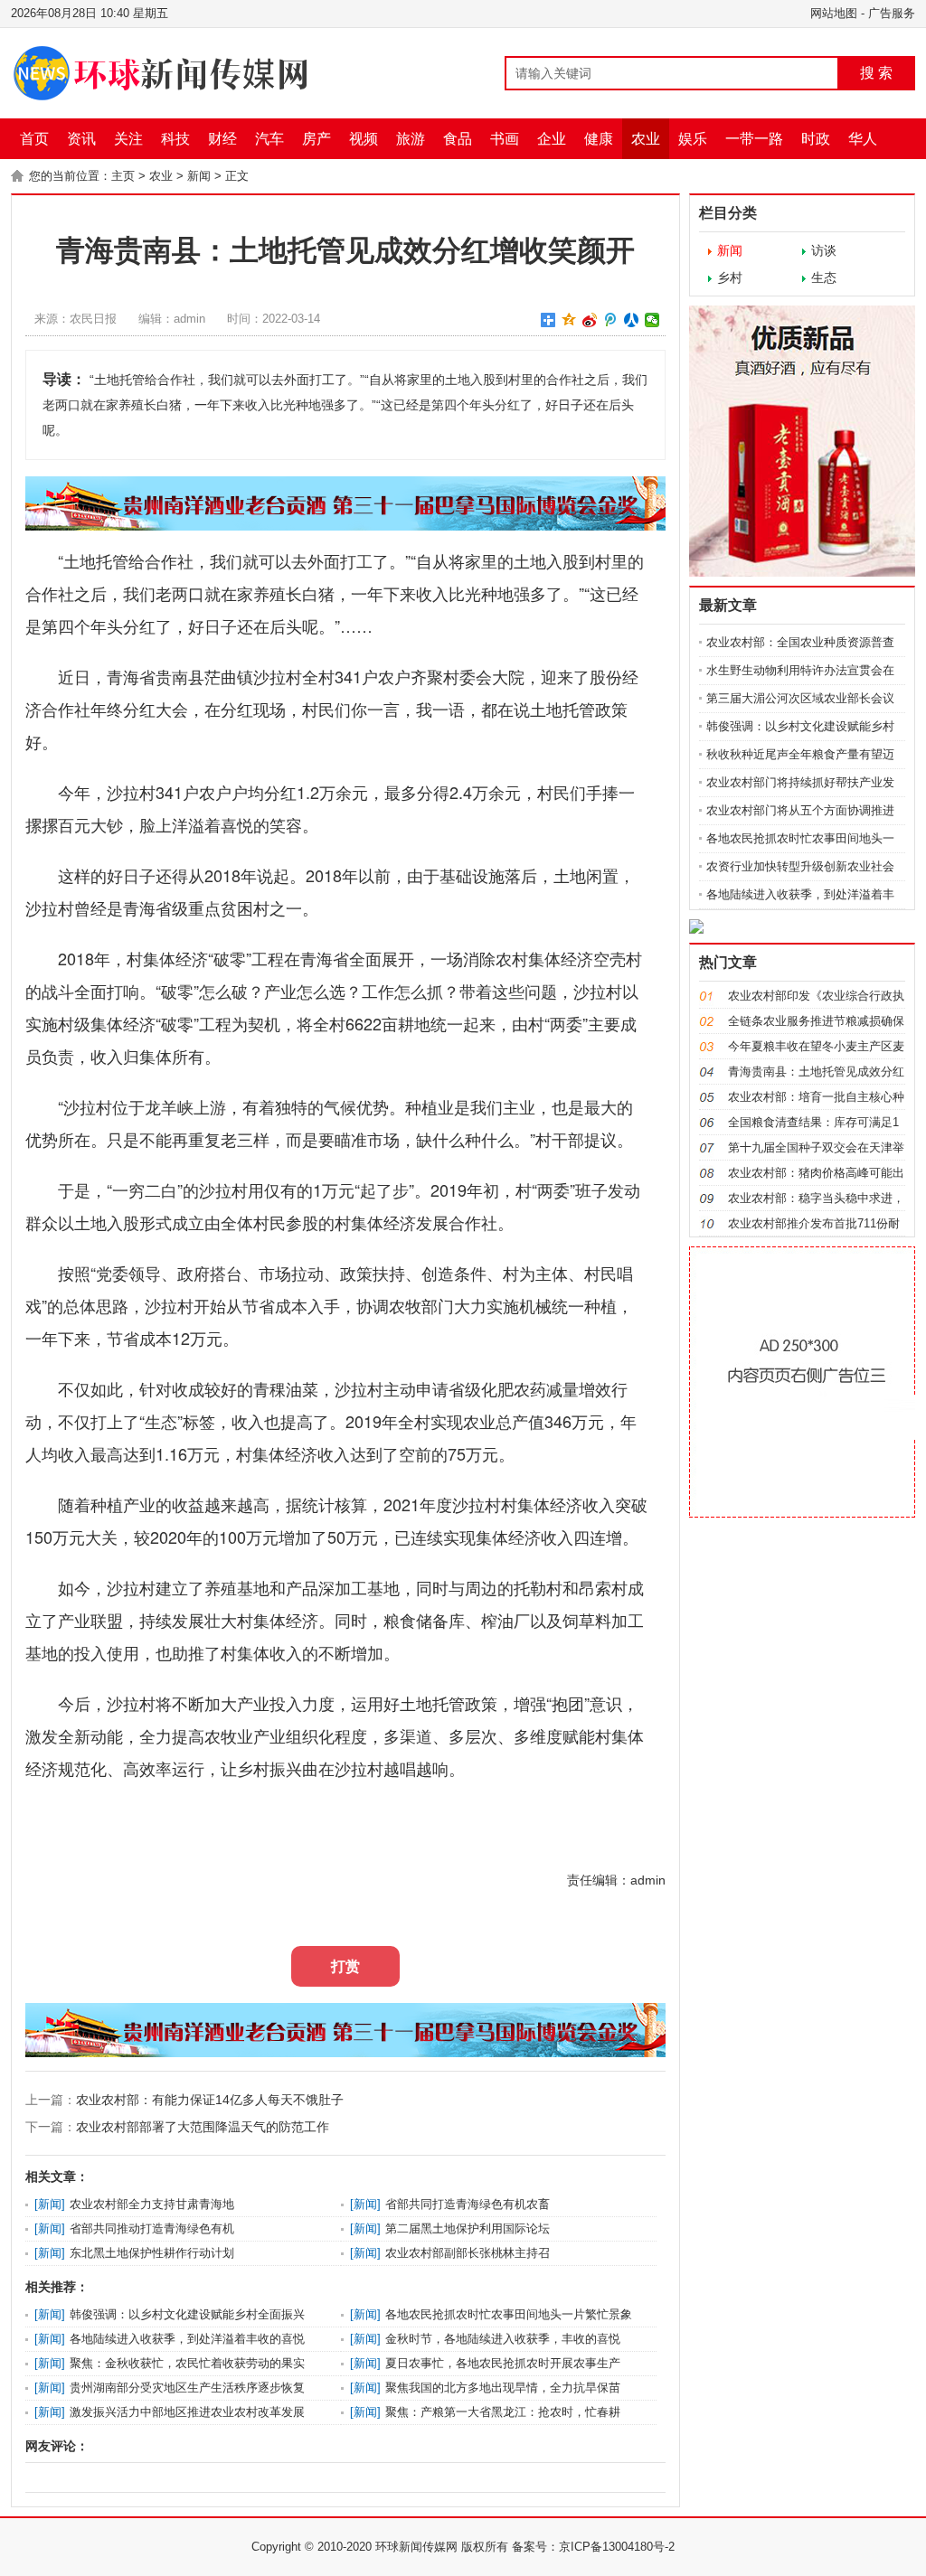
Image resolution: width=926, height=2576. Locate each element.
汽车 (269, 139)
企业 (552, 139)
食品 (458, 139)
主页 (123, 176)
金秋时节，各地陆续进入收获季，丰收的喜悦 (503, 2339)
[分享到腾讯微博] (611, 320)
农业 (646, 139)
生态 (824, 277)
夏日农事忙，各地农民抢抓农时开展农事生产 (503, 2363)
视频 (364, 139)
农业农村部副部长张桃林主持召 (468, 2253)
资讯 (81, 139)
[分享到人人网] (632, 320)
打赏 (345, 1966)
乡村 (730, 277)
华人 (863, 139)
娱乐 (693, 139)
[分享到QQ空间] (569, 320)
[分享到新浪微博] (590, 320)
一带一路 (754, 139)
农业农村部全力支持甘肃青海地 (152, 2204)
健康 (599, 139)
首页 (34, 139)
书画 (505, 139)
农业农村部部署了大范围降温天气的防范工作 (203, 2127)
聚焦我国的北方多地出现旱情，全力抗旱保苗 (503, 2388)
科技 (175, 139)
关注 (128, 139)
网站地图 (834, 13)
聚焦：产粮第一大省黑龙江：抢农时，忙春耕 (503, 2412)
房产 (317, 139)
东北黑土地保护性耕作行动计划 (152, 2253)
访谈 (824, 250)
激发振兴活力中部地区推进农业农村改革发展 (187, 2412)
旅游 (411, 139)
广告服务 (892, 13)
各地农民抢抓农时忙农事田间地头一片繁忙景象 (509, 2314)
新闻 (199, 176)
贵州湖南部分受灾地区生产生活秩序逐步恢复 (187, 2388)
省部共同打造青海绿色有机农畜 (468, 2204)
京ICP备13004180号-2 (617, 2547)
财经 (222, 139)
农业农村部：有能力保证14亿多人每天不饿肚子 (210, 2100)
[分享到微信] (652, 320)
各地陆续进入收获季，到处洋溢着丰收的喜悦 (187, 2339)
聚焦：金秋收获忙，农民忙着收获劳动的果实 (187, 2363)
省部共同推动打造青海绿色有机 (152, 2228)
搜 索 (876, 73)
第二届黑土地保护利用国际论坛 (468, 2228)
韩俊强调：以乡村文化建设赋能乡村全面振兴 (187, 2314)
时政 (816, 139)
